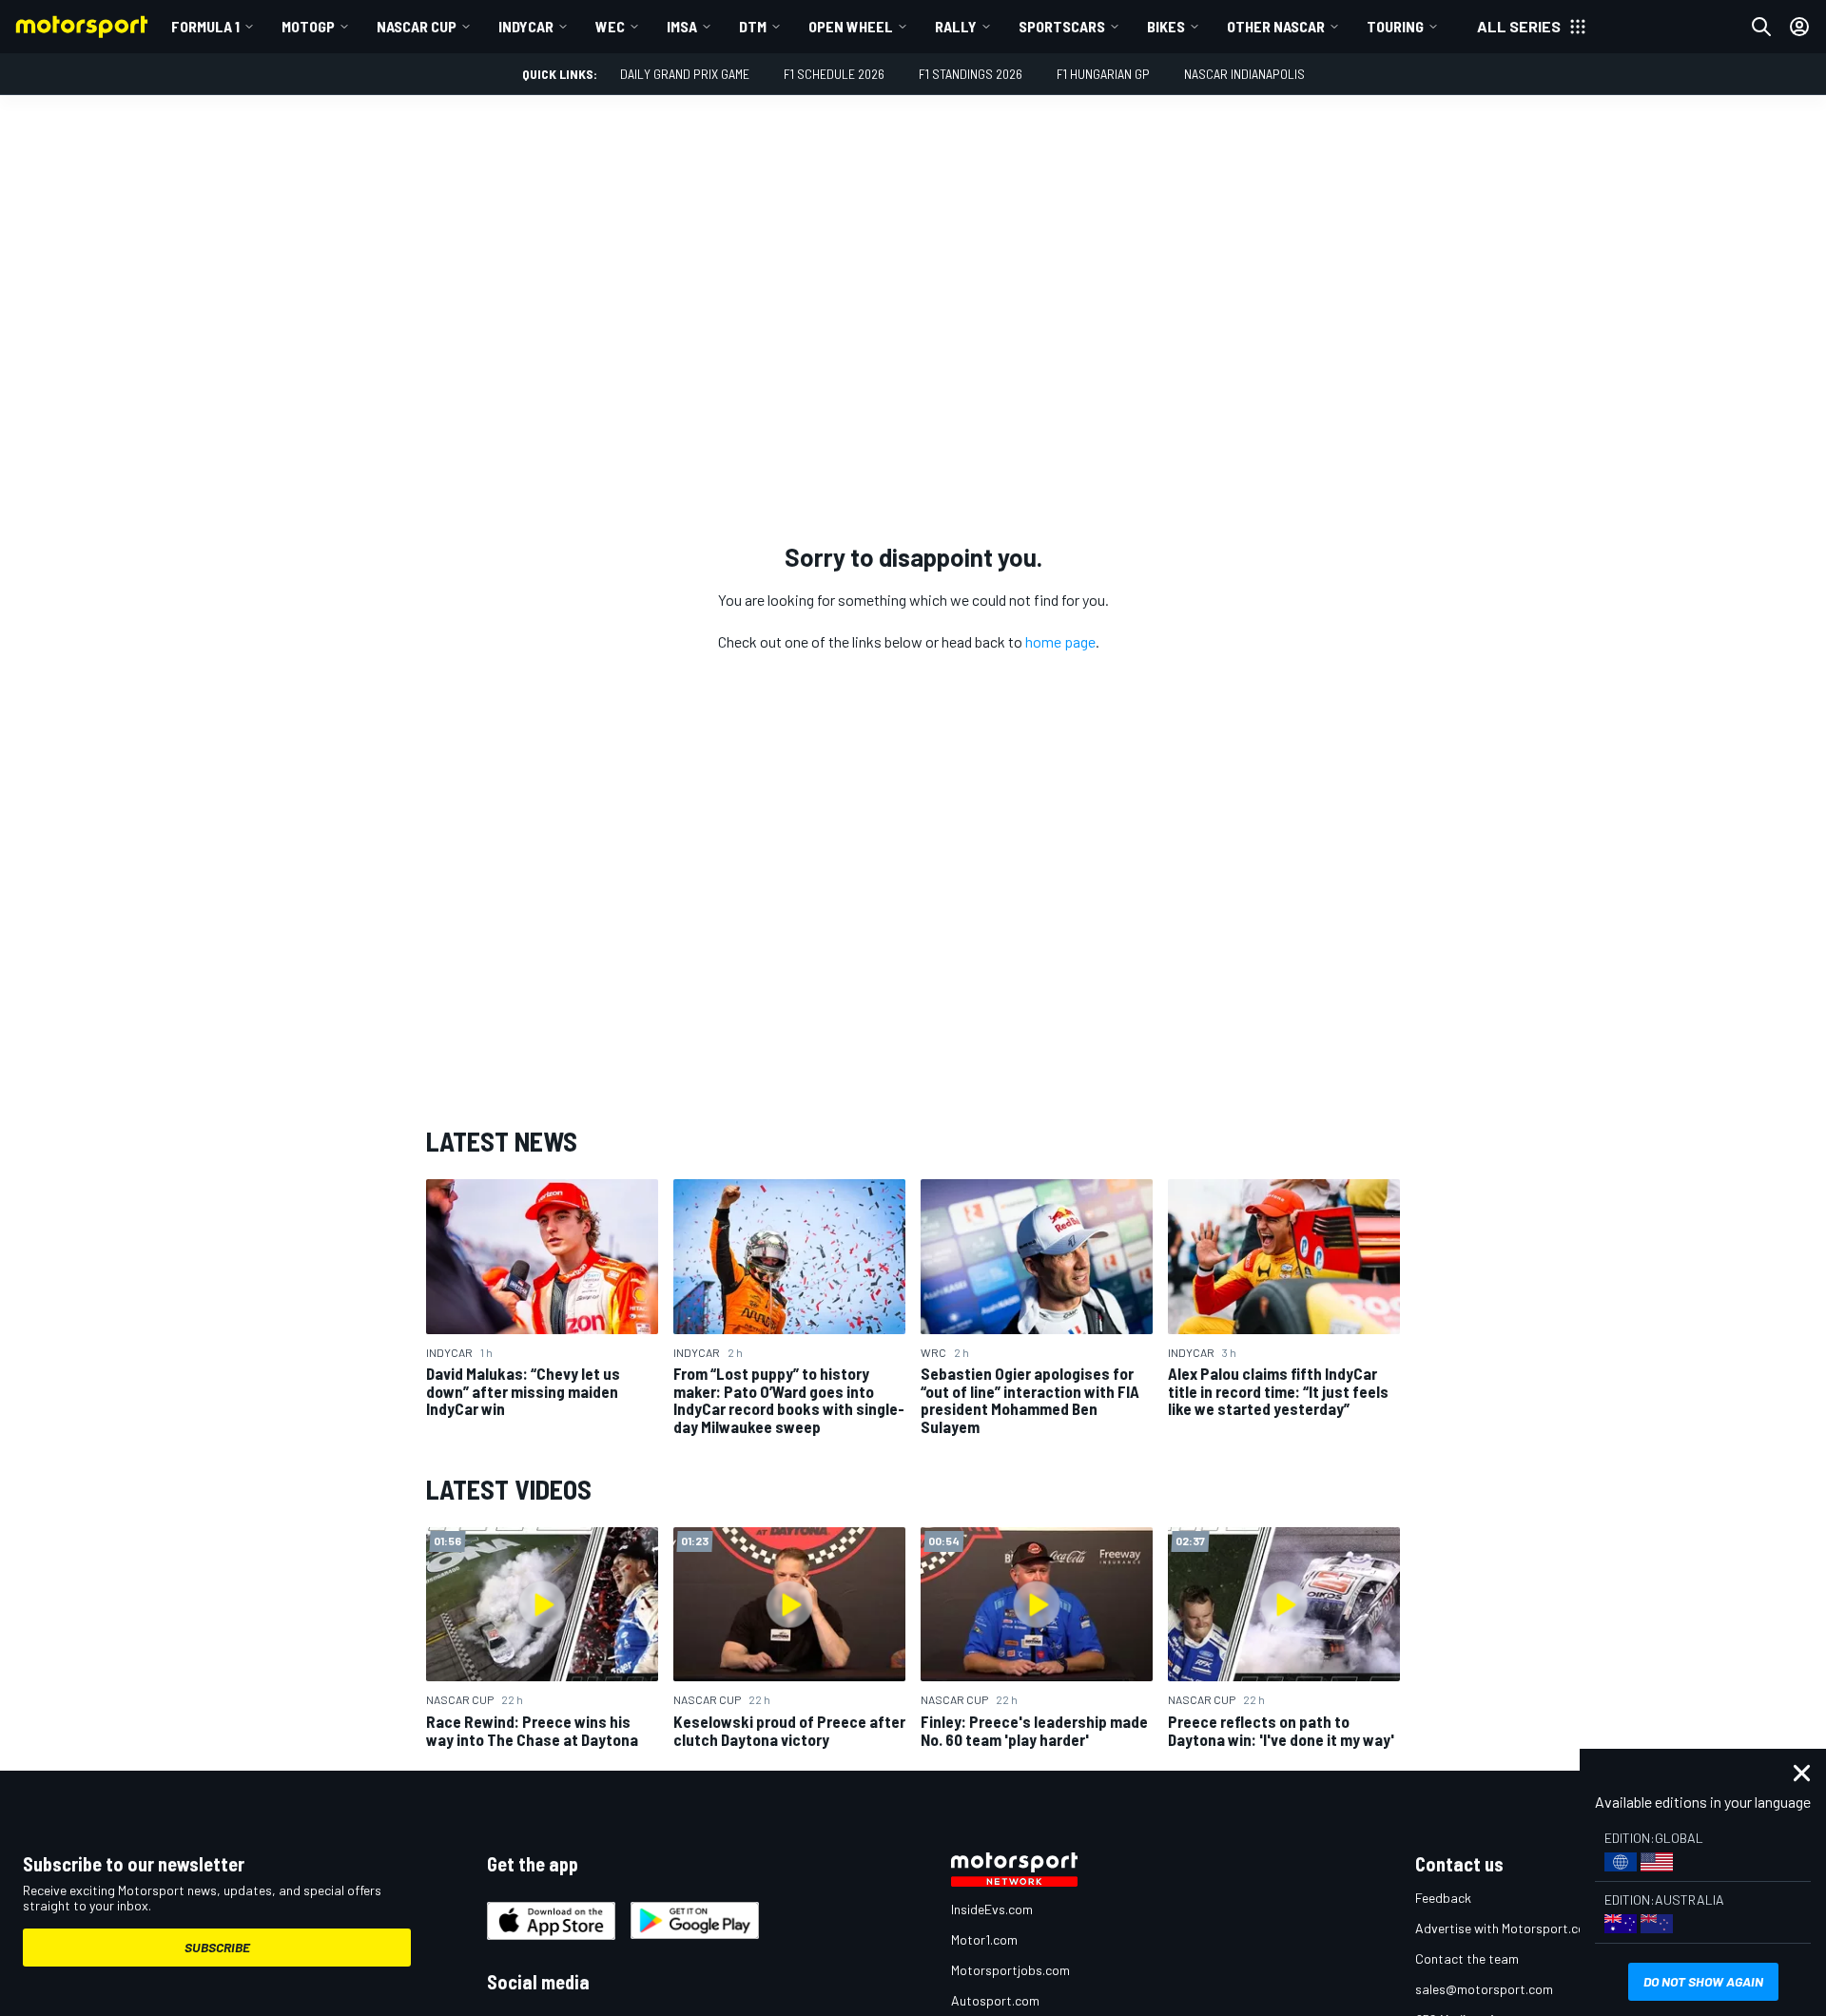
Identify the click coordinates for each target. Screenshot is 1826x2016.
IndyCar (526, 26)
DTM (753, 26)
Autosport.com (995, 2000)
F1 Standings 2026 (971, 74)
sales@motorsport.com (1484, 1989)
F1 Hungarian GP (1103, 74)
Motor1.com (984, 1939)
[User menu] (1799, 27)
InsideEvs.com (992, 1909)
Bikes (1166, 26)
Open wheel (851, 26)
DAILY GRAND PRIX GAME (685, 74)
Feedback (1443, 1898)
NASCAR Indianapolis (1244, 74)
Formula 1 (205, 26)
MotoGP (308, 26)
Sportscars (1062, 26)
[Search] (1761, 27)
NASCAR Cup (417, 26)
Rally (956, 26)
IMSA (682, 26)
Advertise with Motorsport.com (1505, 1928)
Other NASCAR (1276, 26)
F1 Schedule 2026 (834, 74)
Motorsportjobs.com (1010, 1970)
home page (1060, 641)
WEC (610, 26)
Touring (1395, 26)
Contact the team (1467, 1958)
